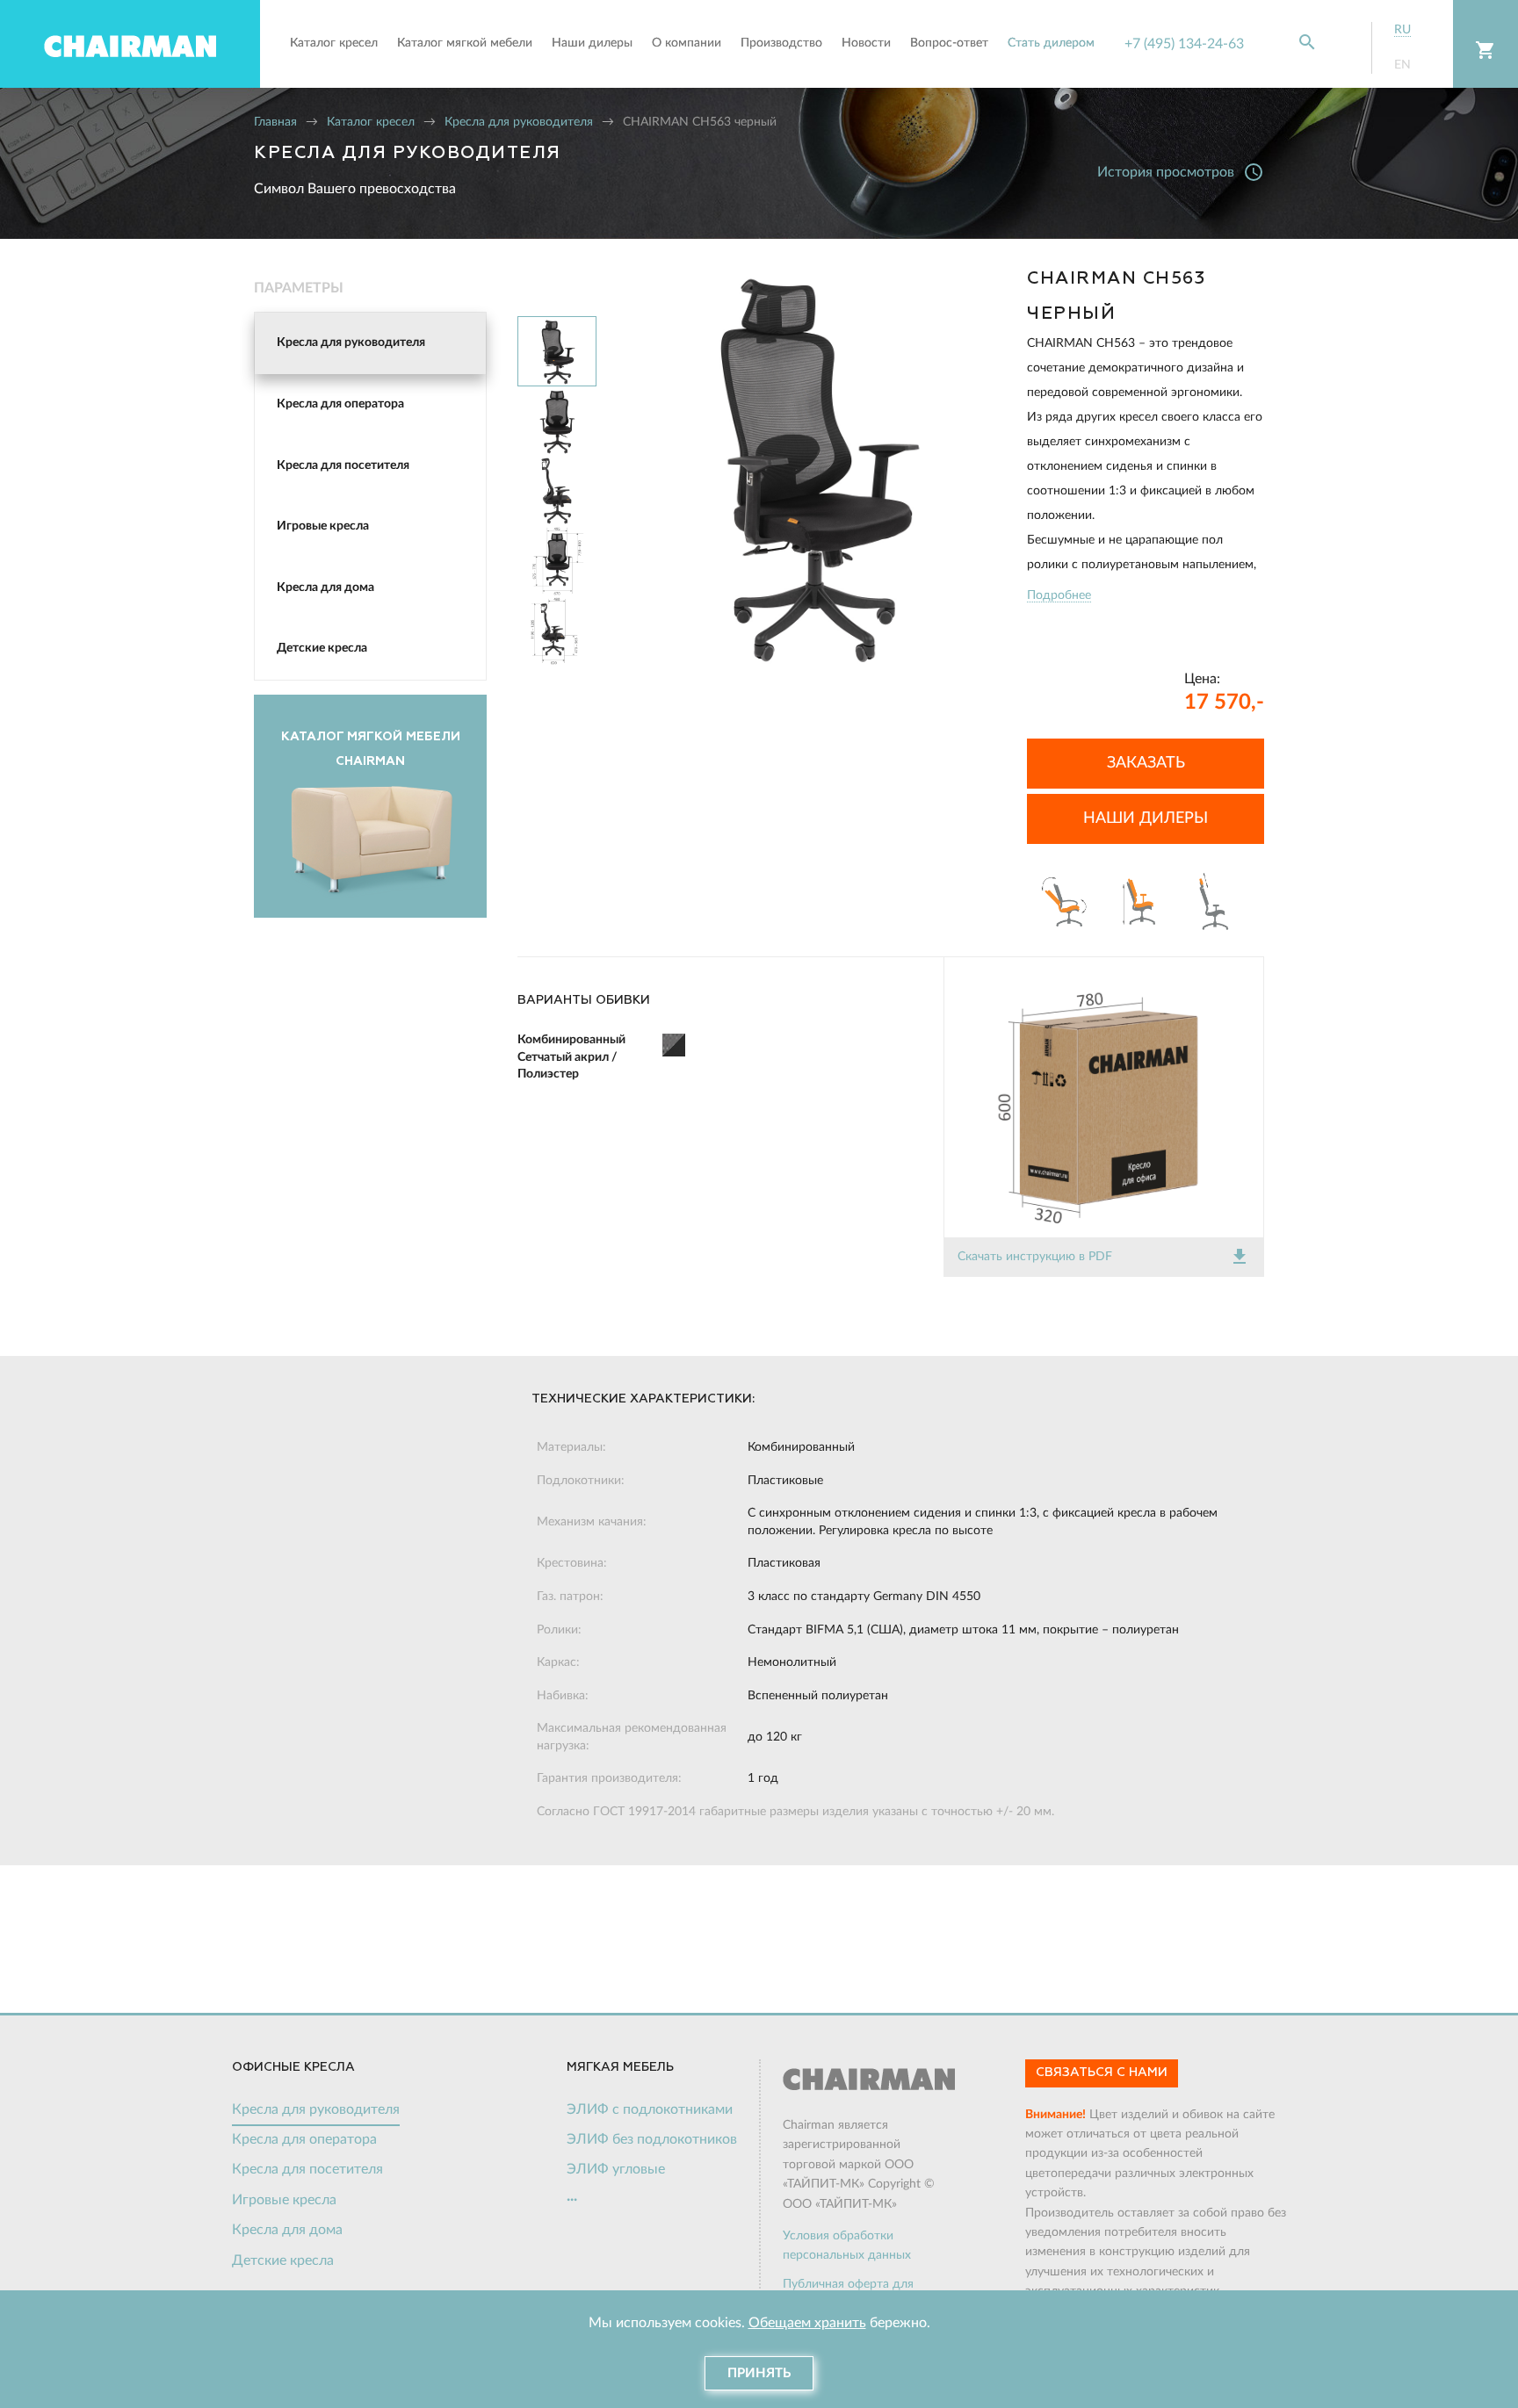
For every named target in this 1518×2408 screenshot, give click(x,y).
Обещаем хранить (807, 2323)
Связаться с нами (1102, 2073)
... (572, 2196)
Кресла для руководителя (519, 122)
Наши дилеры (1146, 818)
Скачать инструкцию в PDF (1104, 1257)
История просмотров (1181, 172)
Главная (275, 122)
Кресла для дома (325, 588)
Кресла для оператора (340, 404)
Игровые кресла (323, 526)
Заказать (1146, 763)
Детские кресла (322, 648)
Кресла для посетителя (343, 465)
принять (759, 2373)
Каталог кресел (371, 122)
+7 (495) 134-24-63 (1184, 44)
